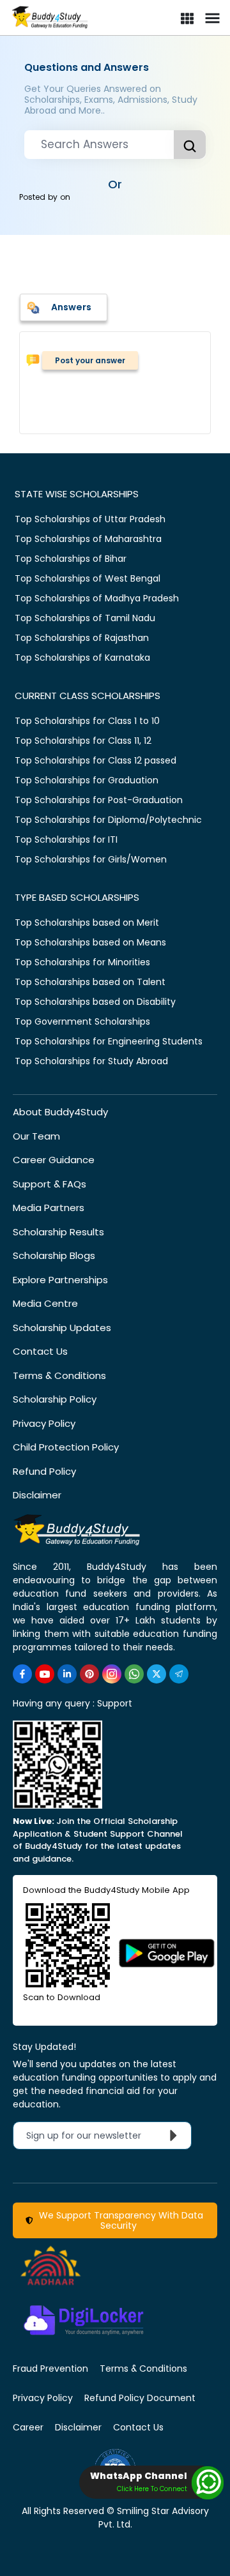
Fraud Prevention (50, 2369)
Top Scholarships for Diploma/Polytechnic (108, 820)
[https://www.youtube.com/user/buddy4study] (45, 1674)
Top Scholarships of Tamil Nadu (85, 618)
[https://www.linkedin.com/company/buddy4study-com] (67, 1674)
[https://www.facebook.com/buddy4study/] (22, 1674)
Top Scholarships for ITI (66, 840)
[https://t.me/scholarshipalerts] (179, 1674)
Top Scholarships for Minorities (82, 962)
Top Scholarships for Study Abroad (91, 1061)
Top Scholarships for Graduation (87, 780)
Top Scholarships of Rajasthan (82, 638)
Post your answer (90, 360)
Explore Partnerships (60, 1280)
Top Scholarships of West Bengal (88, 578)
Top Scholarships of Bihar (71, 559)
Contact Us (40, 1351)
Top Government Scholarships (82, 1021)
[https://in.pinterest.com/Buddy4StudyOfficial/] (89, 1674)
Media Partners (49, 1208)
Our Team (36, 1136)
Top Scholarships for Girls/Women (91, 859)
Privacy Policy (44, 1423)
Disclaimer (37, 1495)
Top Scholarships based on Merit (87, 923)
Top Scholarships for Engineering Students (109, 1041)
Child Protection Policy (66, 1447)
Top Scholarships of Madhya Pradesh (97, 598)
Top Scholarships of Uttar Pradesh (90, 519)
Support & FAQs (50, 1184)
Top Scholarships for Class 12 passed (96, 760)
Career (28, 2427)
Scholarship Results (58, 1232)
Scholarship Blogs (54, 1255)
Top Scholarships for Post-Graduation (99, 800)
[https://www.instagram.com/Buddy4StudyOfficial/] (112, 1674)
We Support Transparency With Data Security (119, 2220)
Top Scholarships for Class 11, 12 (83, 741)
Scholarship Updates (62, 1328)
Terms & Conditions (59, 1375)
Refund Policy (44, 1471)
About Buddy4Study (60, 1112)
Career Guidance (54, 1160)
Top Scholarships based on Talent (90, 982)
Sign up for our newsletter (91, 2135)
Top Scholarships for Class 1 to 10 (87, 721)
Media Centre (45, 1303)
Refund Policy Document (140, 2398)
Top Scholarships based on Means (90, 942)
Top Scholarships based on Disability (95, 1002)
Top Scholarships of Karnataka (82, 658)
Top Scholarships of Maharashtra (88, 539)
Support (115, 1703)
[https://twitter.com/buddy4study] (157, 1674)
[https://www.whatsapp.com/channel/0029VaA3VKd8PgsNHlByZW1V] (134, 1674)
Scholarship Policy (55, 1399)
